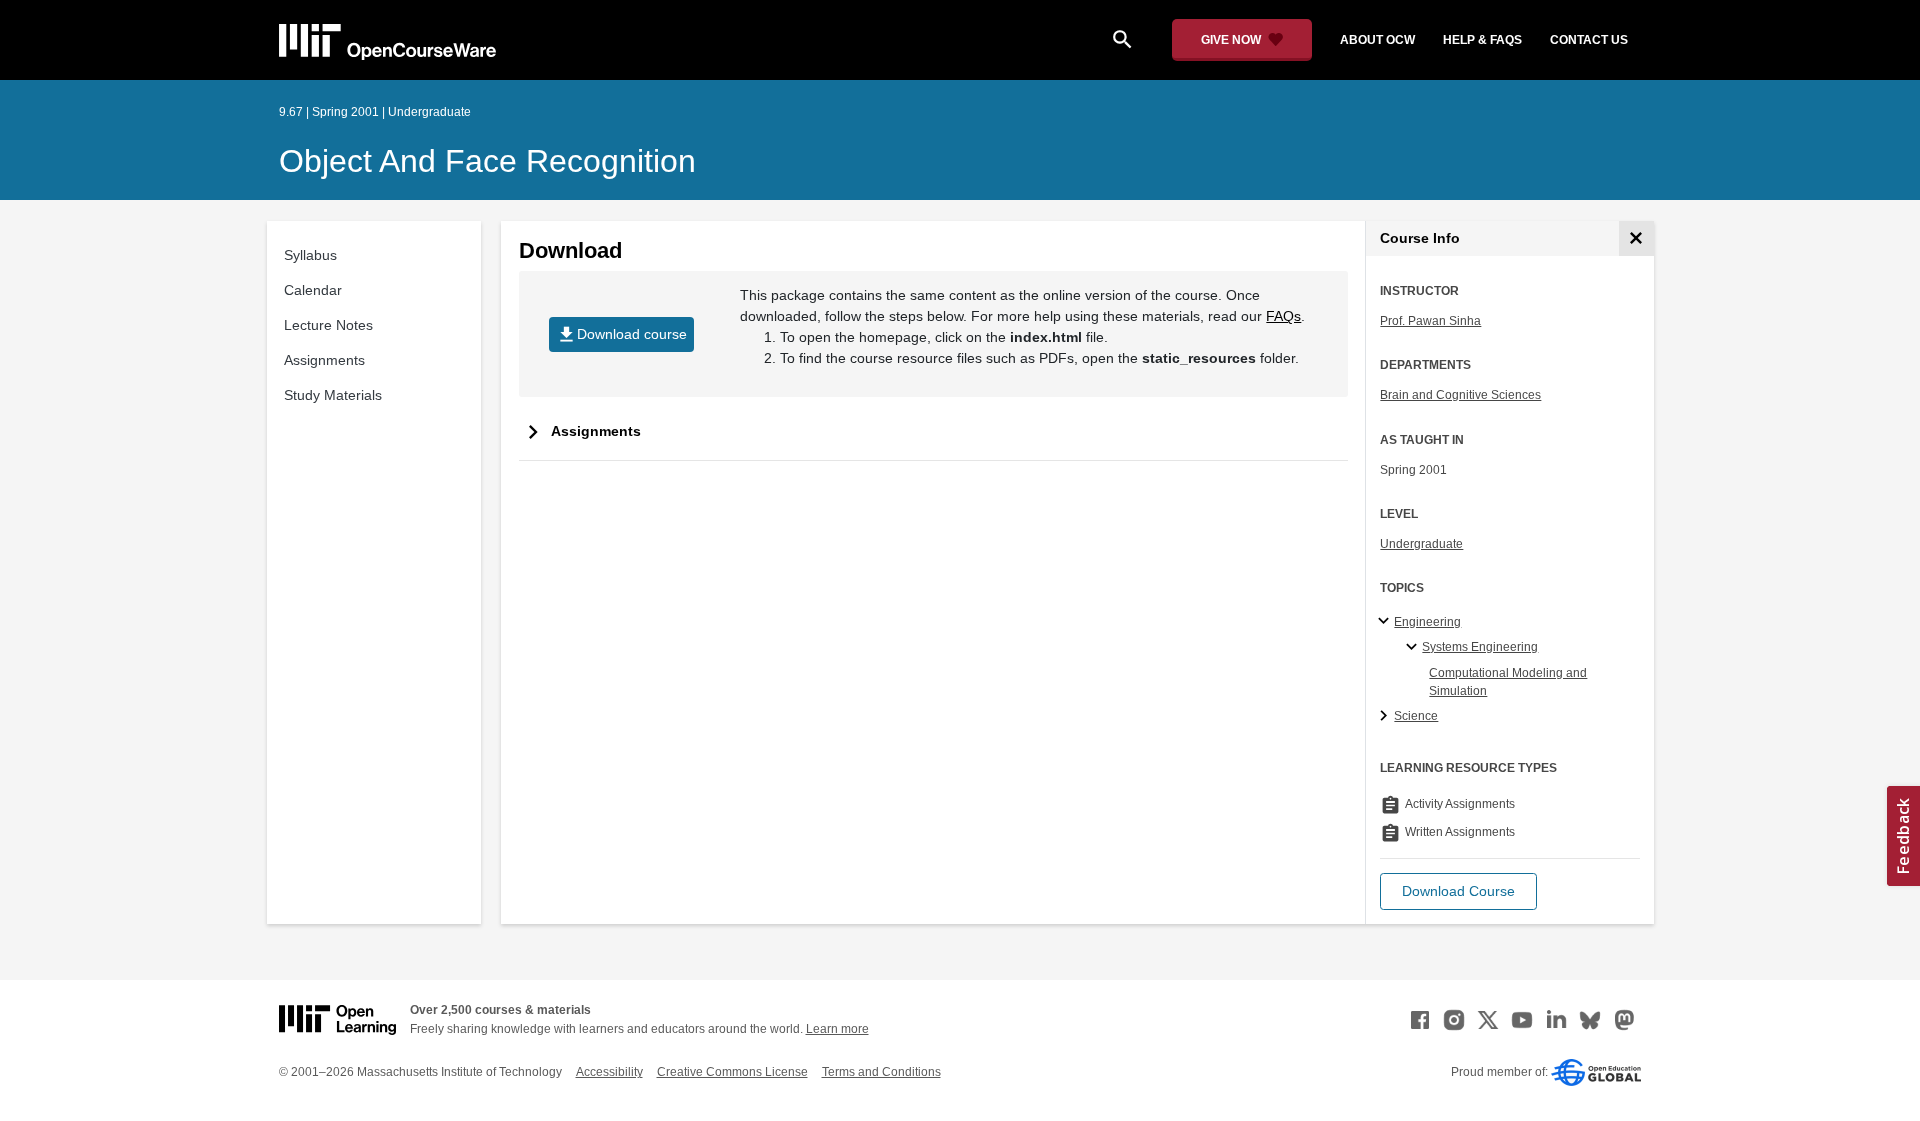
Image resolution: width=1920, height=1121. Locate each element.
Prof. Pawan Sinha (1430, 321)
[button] (1458, 891)
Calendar (313, 290)
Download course (621, 334)
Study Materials (333, 395)
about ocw (1377, 40)
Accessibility (609, 1072)
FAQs (1283, 316)
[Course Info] (1636, 238)
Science (1416, 716)
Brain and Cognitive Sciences (1460, 395)
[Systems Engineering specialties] (1414, 648)
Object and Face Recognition (487, 161)
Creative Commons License (732, 1072)
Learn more (837, 1029)
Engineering (1427, 622)
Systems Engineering (1480, 647)
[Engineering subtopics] (1386, 622)
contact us (1589, 40)
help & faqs (1482, 40)
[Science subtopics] (1386, 717)
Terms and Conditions (881, 1072)
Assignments (324, 360)
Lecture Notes (328, 325)
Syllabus (310, 255)
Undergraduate (1421, 544)
